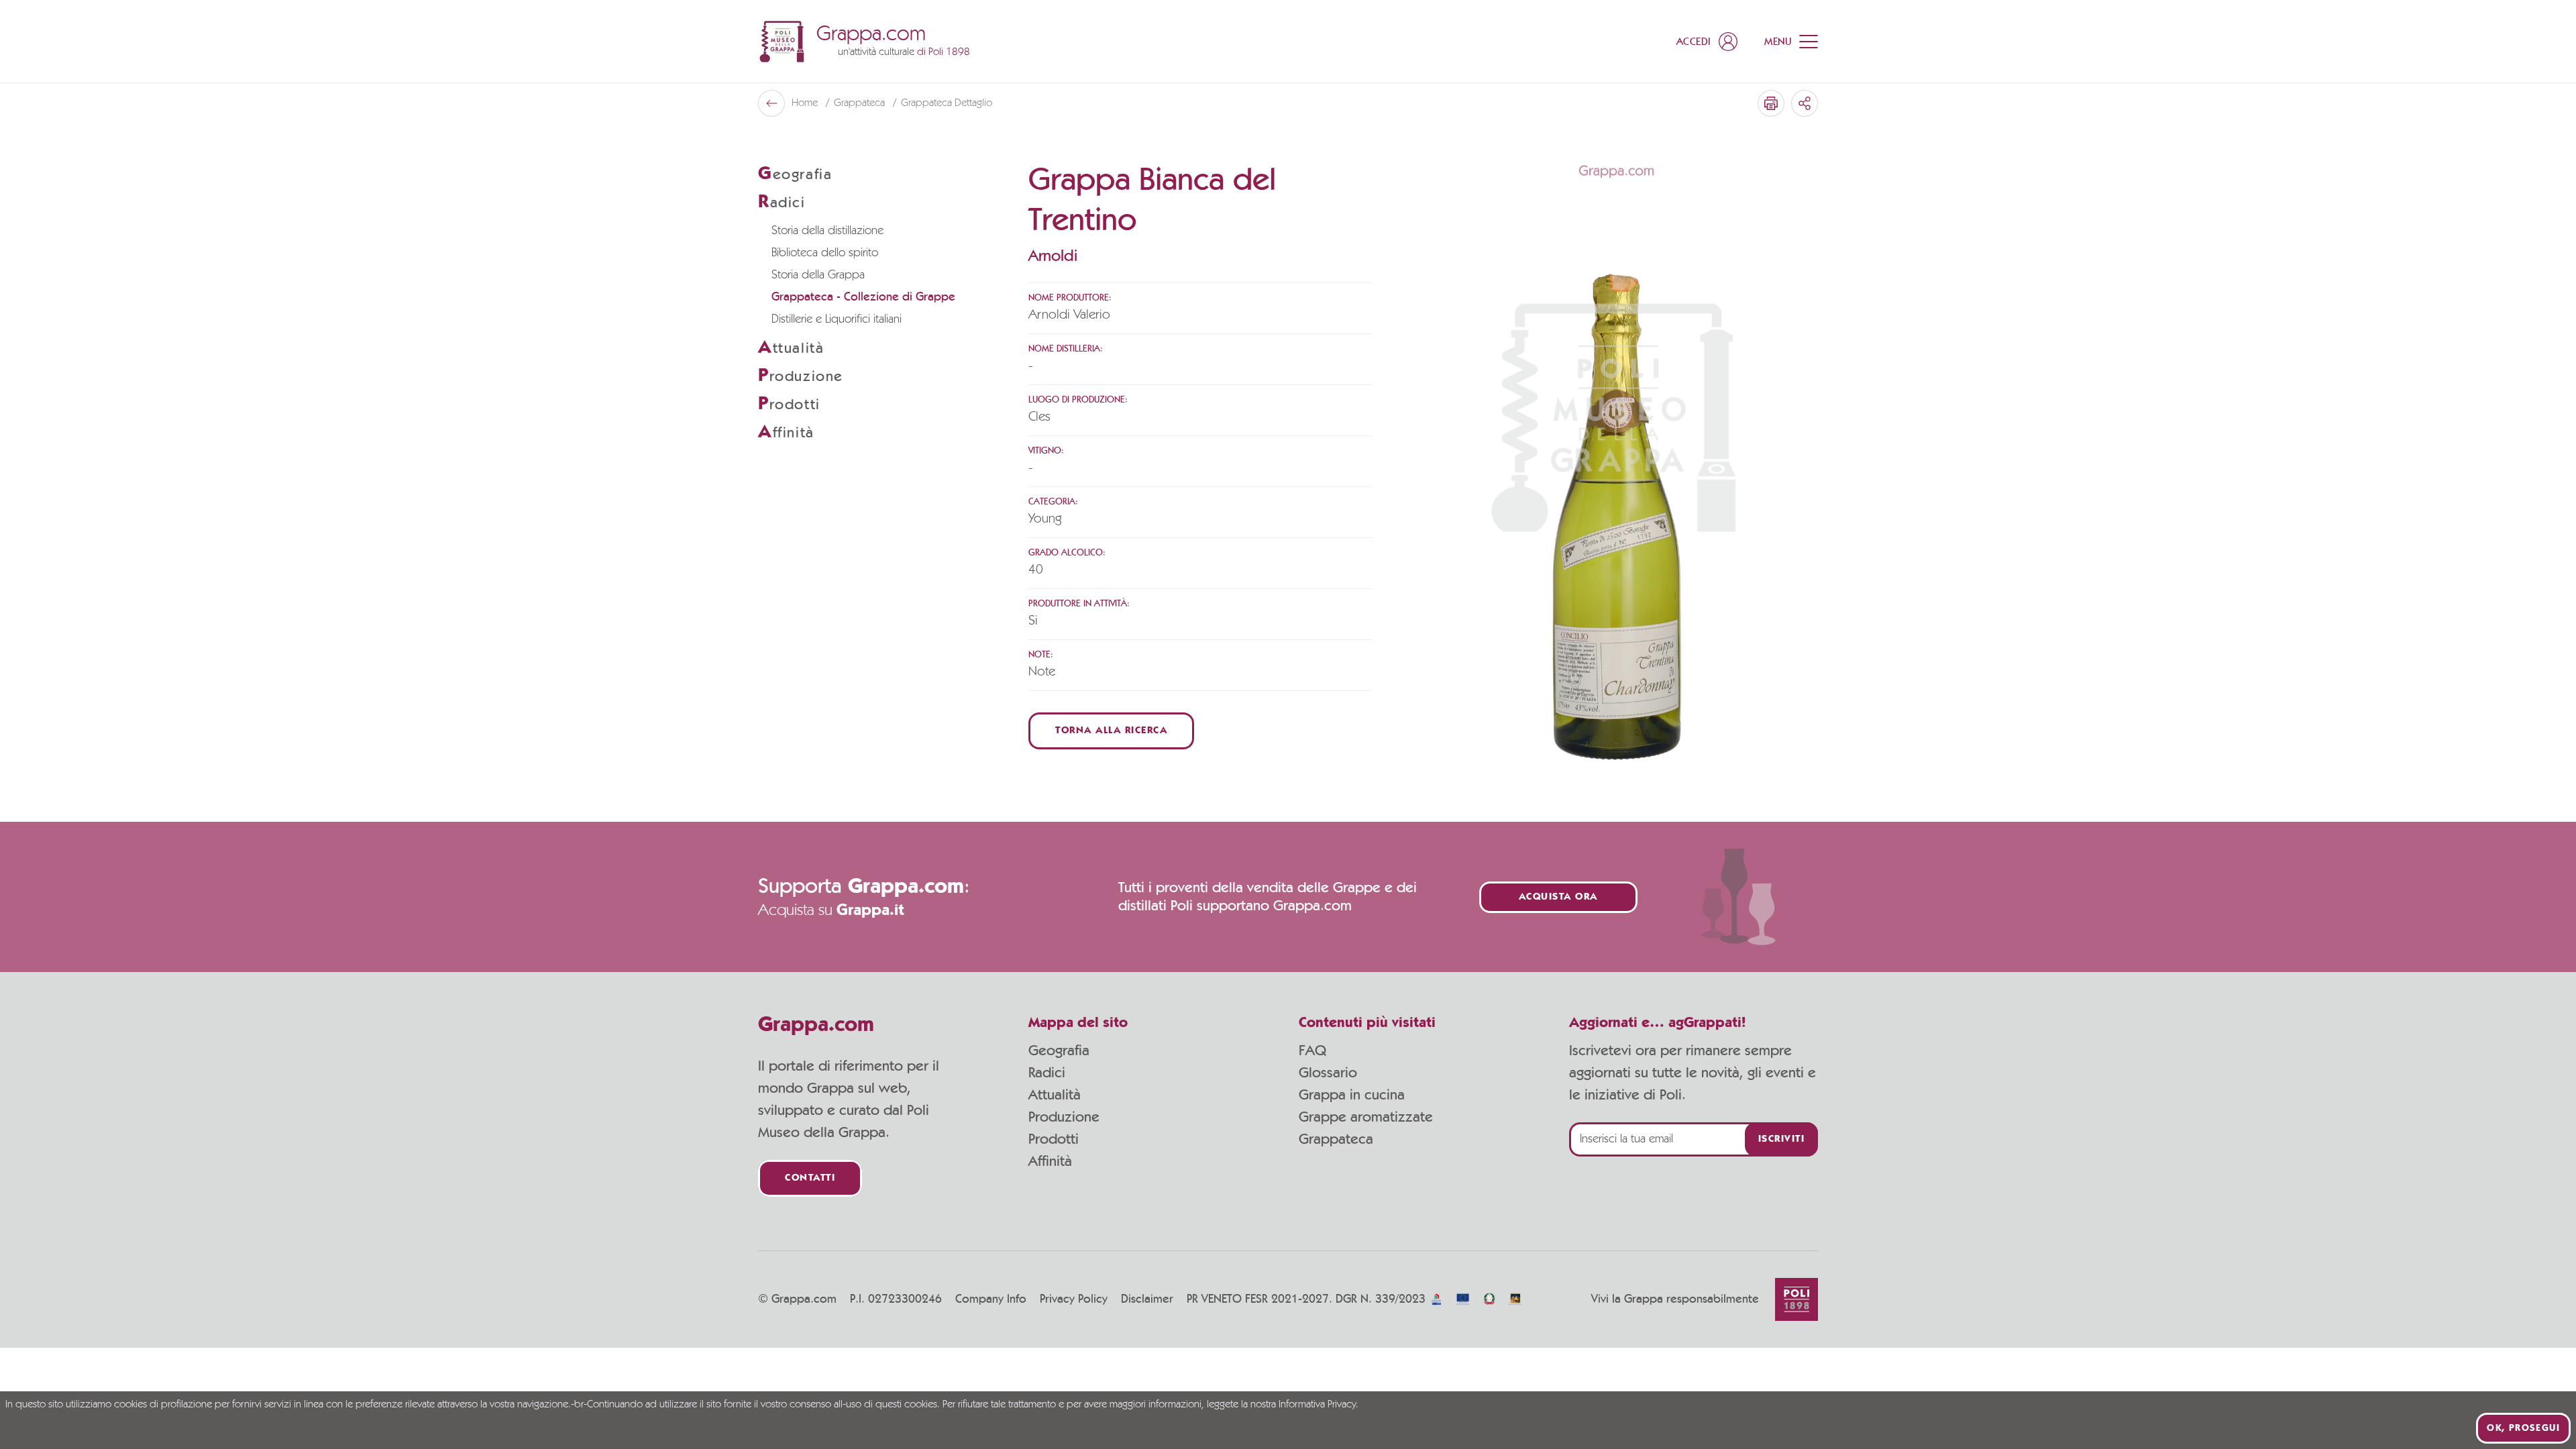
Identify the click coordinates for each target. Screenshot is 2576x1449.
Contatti (810, 1178)
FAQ (1312, 1051)
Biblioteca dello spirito (825, 253)
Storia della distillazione (827, 231)
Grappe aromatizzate (1366, 1117)
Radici (1047, 1073)
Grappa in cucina (1352, 1095)
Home (806, 103)
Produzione (1064, 1117)
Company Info (991, 1299)
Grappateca (861, 103)
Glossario (1328, 1073)
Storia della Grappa (818, 275)
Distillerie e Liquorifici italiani (837, 319)
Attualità (1055, 1095)
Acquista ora (1558, 897)
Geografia (1059, 1051)
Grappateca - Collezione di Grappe (863, 297)
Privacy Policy (1074, 1299)
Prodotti (1054, 1139)
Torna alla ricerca (1111, 731)
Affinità (1050, 1161)
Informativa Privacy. (1319, 1405)
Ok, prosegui (2523, 1428)
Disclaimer (1147, 1299)
